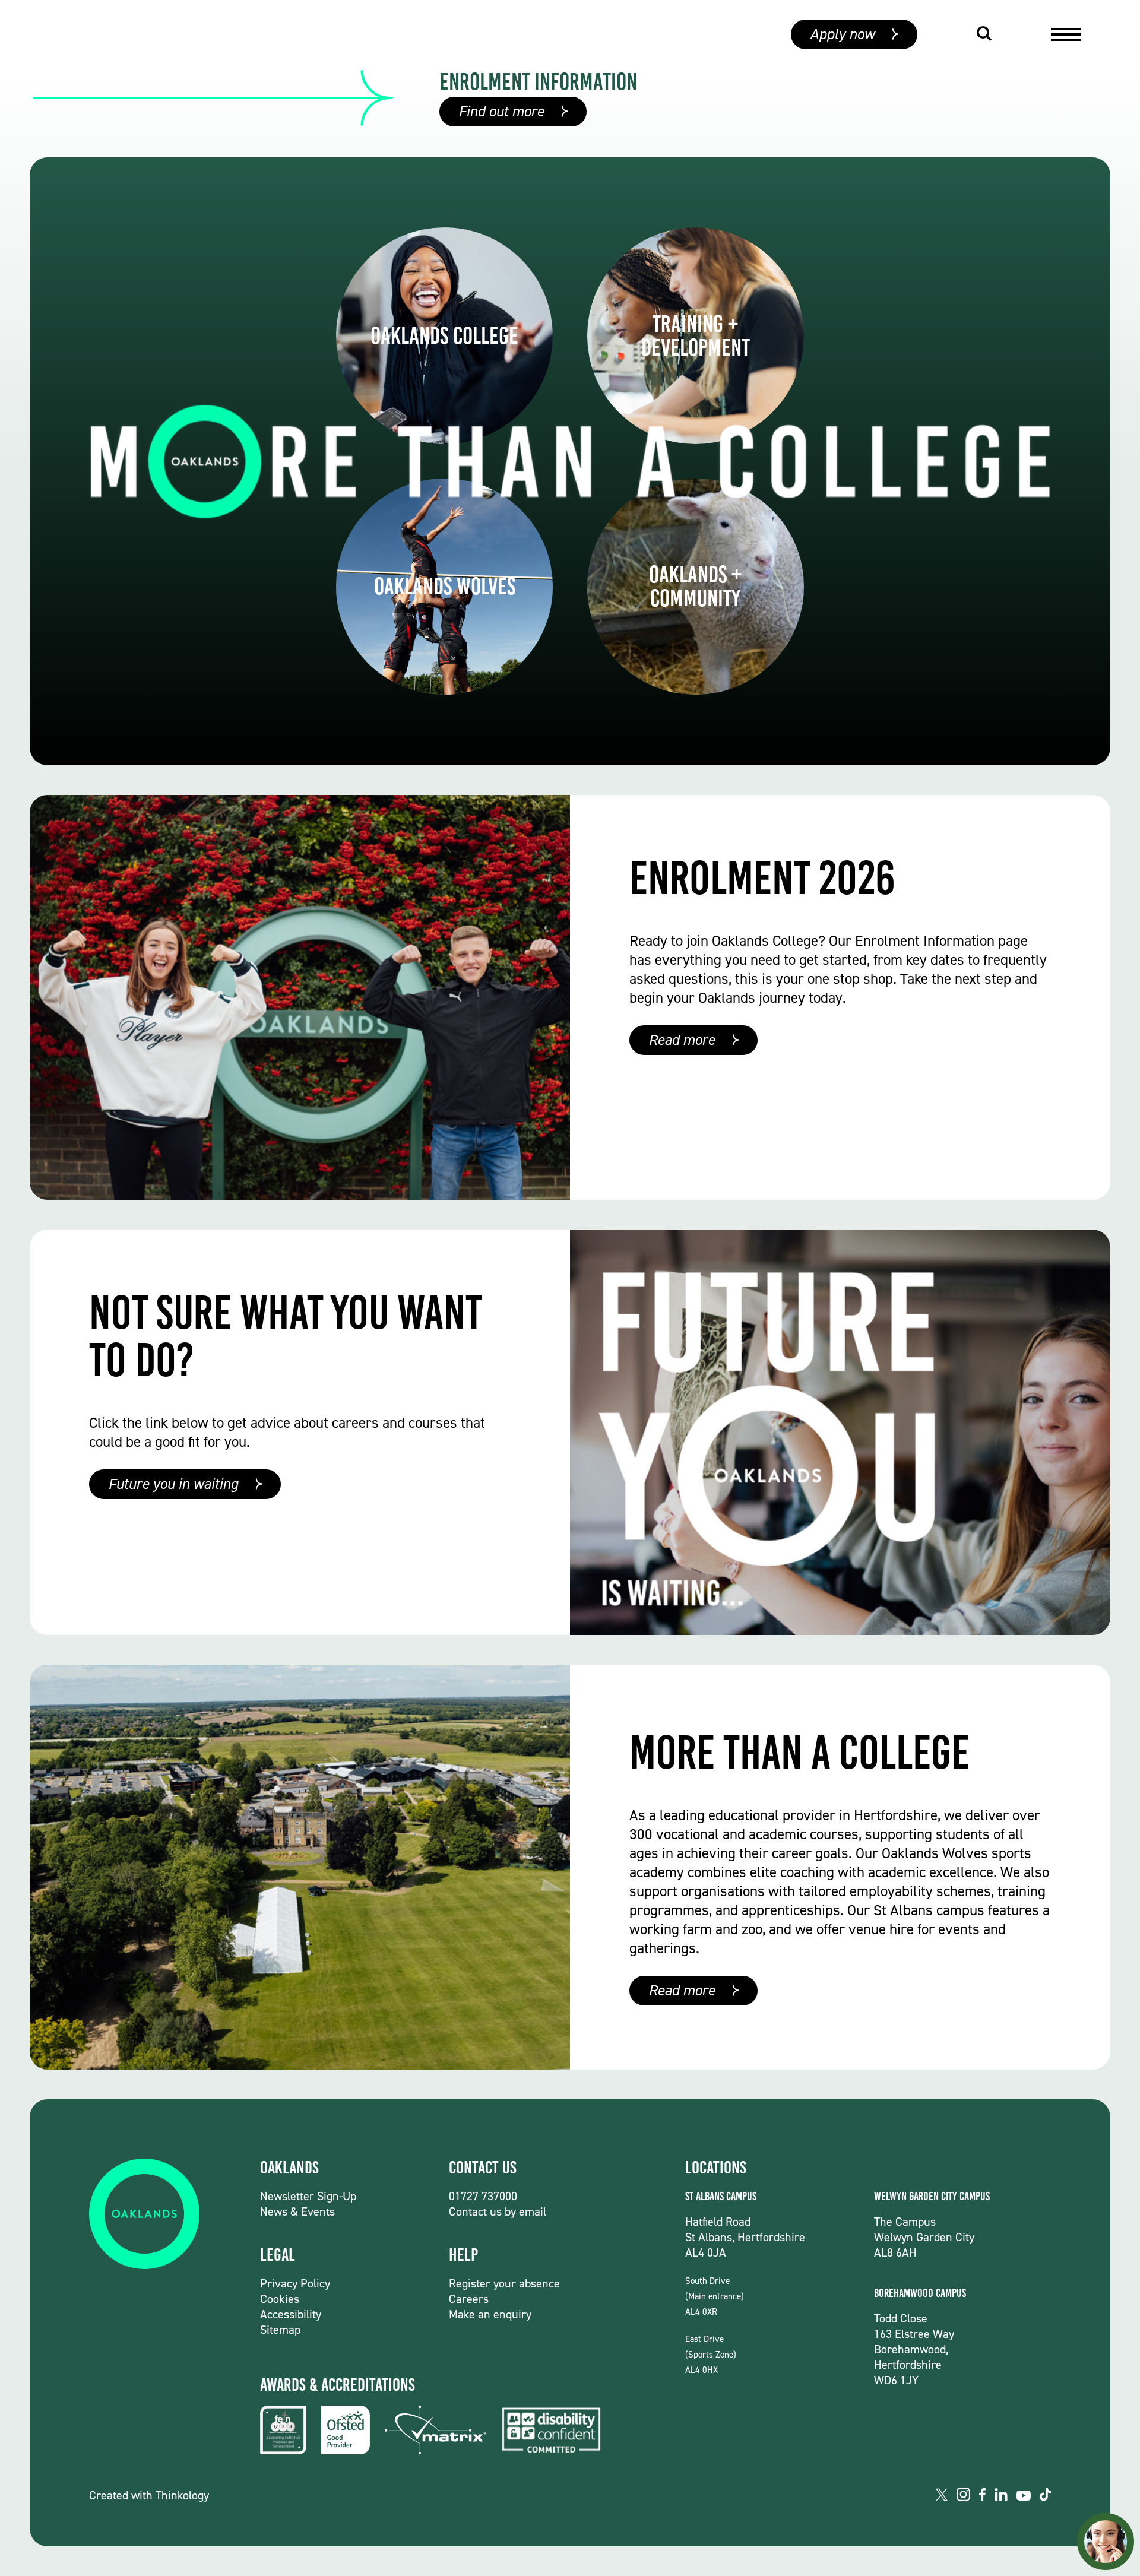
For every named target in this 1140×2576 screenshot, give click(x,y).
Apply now (842, 34)
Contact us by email (498, 2211)
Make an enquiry (490, 2314)
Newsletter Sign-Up (308, 2196)
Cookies (280, 2299)
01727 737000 (483, 2196)
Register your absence (504, 2283)
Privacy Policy (295, 2283)
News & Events (297, 2211)
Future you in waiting (173, 1484)
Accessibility (291, 2314)
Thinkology (182, 2495)
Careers (469, 2299)
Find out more (501, 111)
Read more (682, 1040)
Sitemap (280, 2330)
